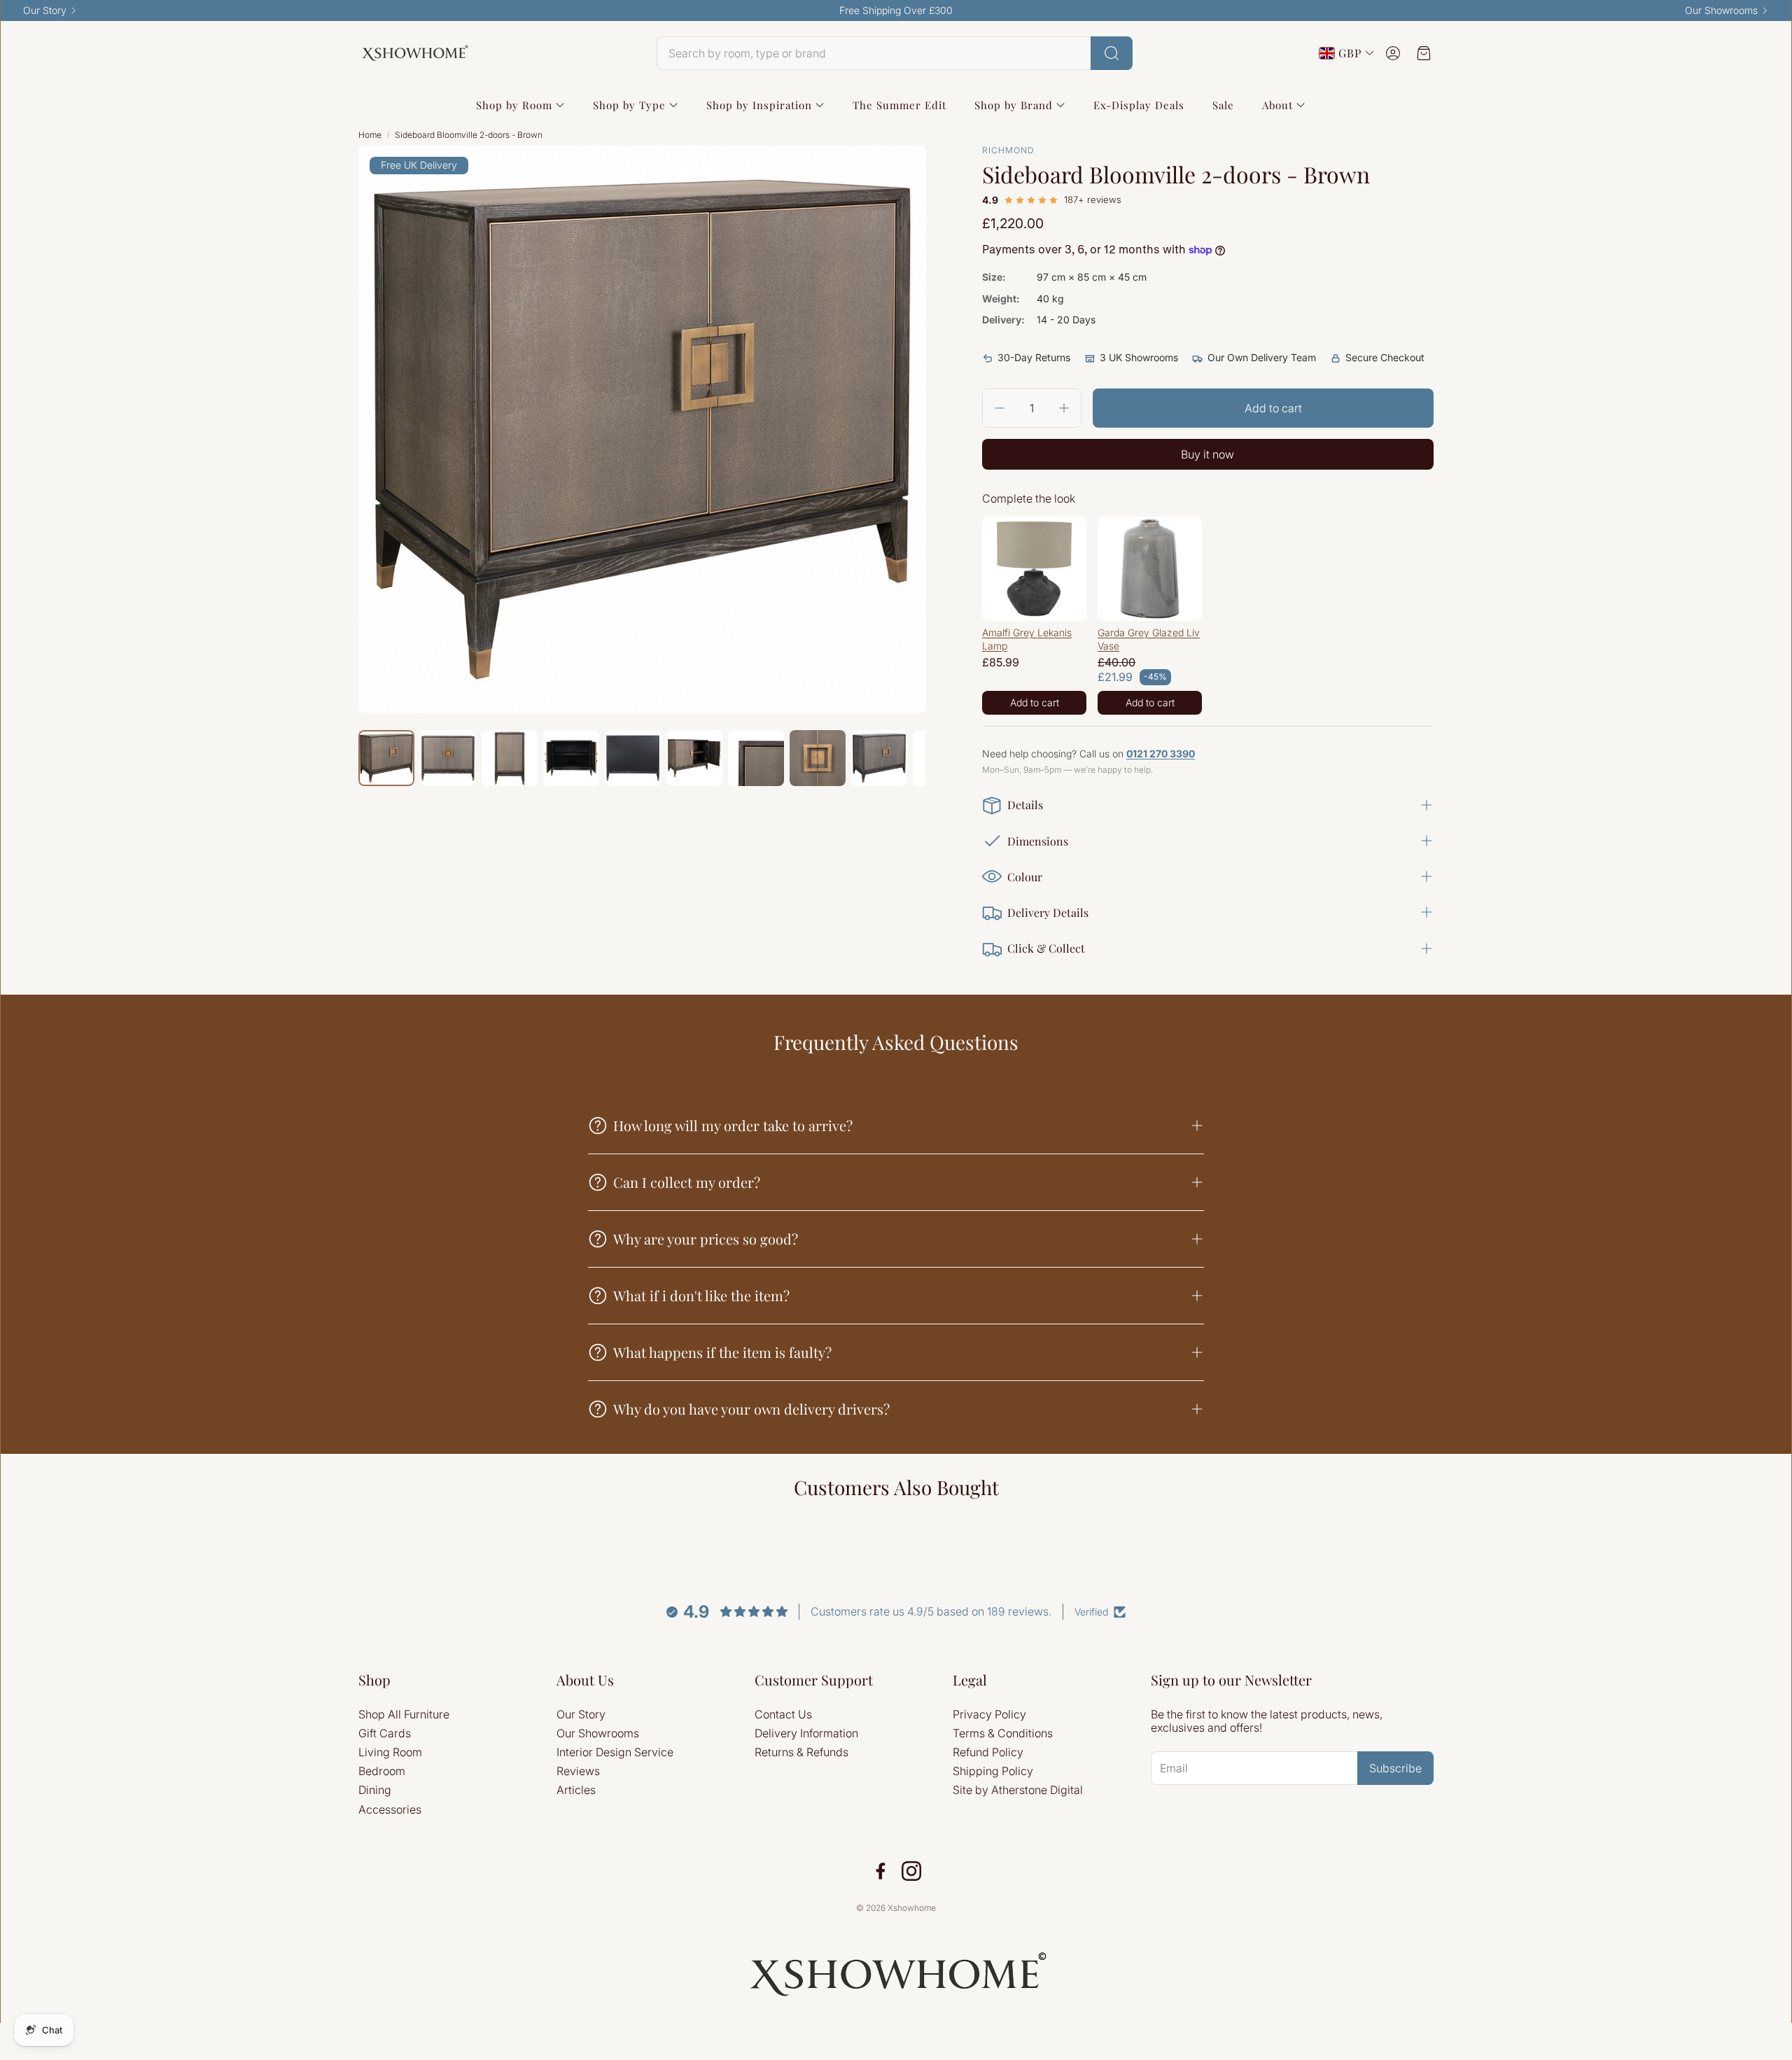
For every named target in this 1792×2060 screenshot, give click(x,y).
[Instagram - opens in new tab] (911, 1871)
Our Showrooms (1721, 10)
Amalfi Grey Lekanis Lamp (1027, 639)
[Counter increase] (1064, 408)
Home (370, 135)
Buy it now (1207, 454)
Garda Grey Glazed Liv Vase (1149, 639)
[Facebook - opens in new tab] (881, 1871)
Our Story (45, 10)
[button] (895, 53)
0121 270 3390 (1161, 754)
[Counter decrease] (1000, 408)
